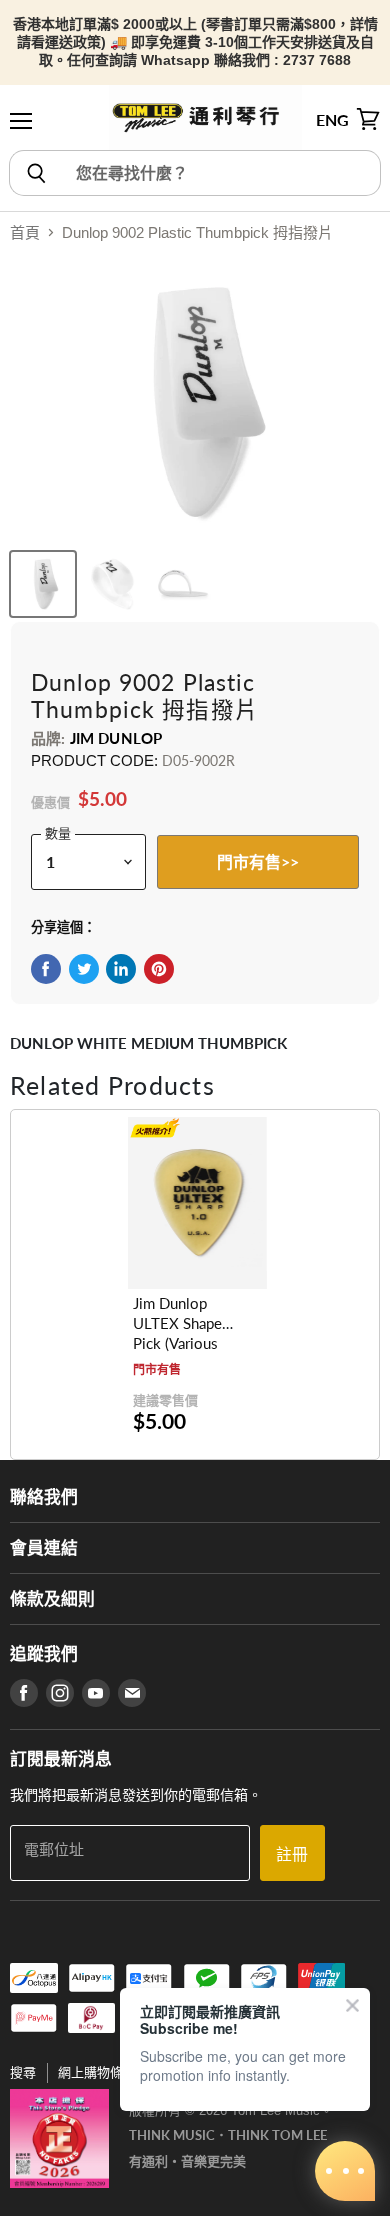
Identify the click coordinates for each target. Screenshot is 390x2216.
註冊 (292, 1853)
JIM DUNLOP (116, 738)
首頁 (25, 232)
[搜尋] (35, 173)
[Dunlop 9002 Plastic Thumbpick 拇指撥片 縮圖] (43, 584)
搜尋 (23, 2072)
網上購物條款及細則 (116, 2072)
